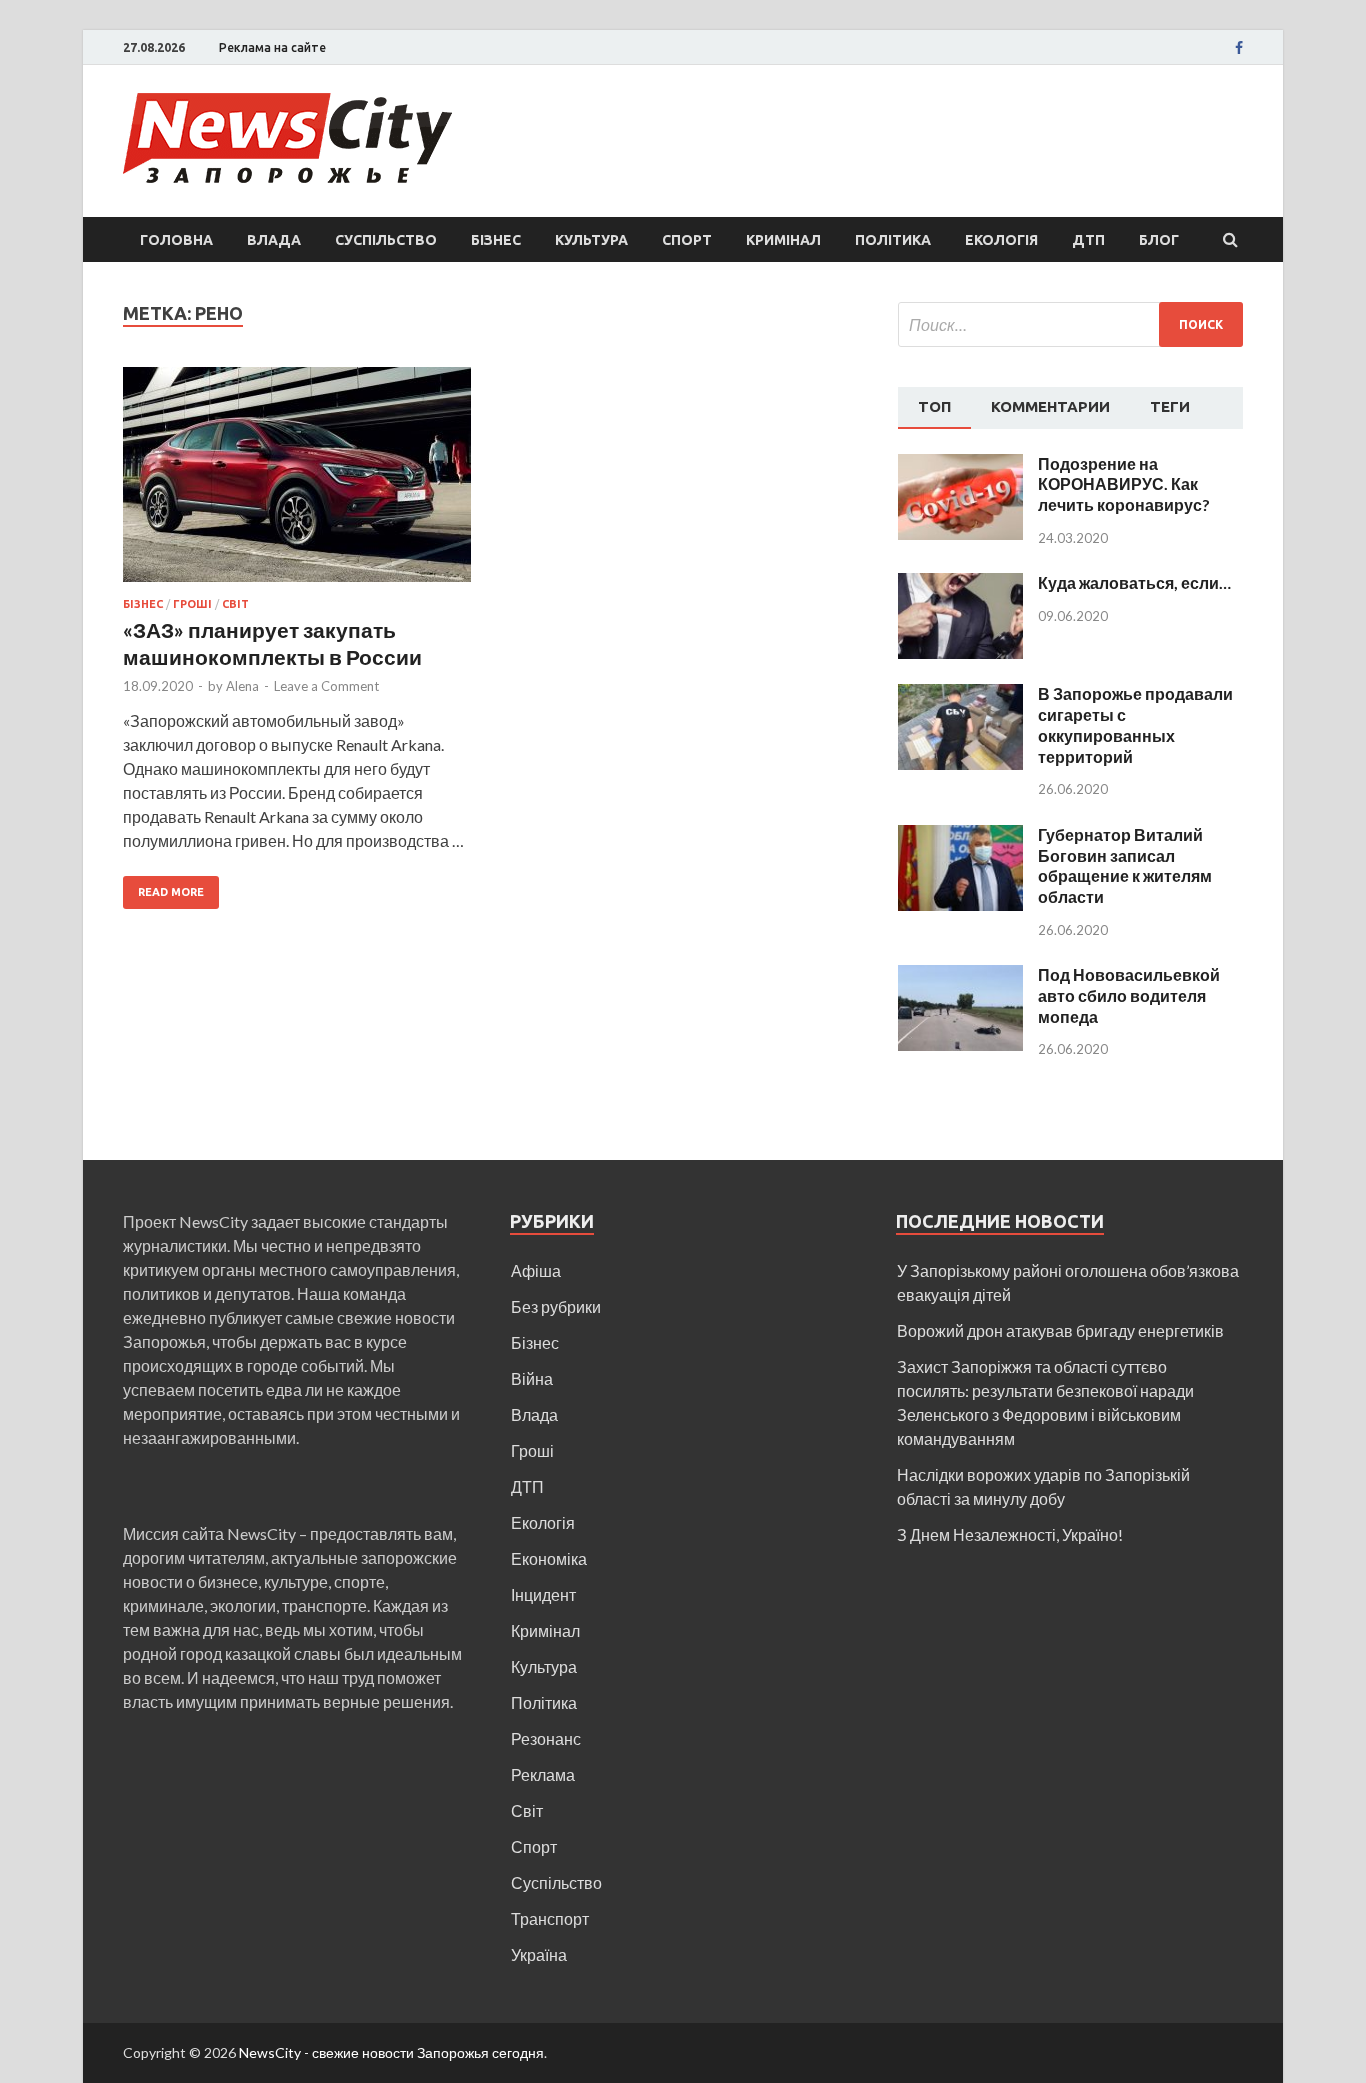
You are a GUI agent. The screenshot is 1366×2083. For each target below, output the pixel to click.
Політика (893, 240)
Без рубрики (556, 1306)
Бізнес (496, 240)
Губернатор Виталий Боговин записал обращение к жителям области (1125, 865)
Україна (539, 1954)
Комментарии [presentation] (1050, 406)
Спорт (687, 240)
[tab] (934, 408)
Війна (532, 1378)
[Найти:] (1070, 324)
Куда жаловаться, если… (1134, 582)
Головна (176, 240)
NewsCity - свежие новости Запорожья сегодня (391, 2052)
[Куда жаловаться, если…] (960, 584)
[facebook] (1239, 48)
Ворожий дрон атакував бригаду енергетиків (1060, 1330)
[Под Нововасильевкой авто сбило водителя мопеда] (960, 976)
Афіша (536, 1270)
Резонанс (546, 1738)
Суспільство (386, 240)
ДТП (1088, 240)
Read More (171, 892)
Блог (1159, 240)
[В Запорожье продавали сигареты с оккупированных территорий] (960, 695)
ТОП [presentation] (934, 406)
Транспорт (550, 1918)
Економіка (549, 1558)
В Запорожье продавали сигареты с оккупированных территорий (1135, 724)
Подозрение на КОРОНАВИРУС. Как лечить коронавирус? (1124, 484)
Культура (591, 240)
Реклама (543, 1774)
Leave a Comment (326, 686)
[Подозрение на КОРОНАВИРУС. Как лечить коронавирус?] (960, 465)
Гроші (192, 604)
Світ (235, 604)
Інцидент (543, 1594)
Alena (242, 686)
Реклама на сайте (272, 47)
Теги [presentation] (1170, 406)
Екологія (1001, 240)
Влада (274, 240)
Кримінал (783, 240)
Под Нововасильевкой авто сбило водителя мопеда (1129, 995)
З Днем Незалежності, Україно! (1010, 1534)
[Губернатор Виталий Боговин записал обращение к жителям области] (960, 836)
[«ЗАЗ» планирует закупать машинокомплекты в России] (297, 482)
